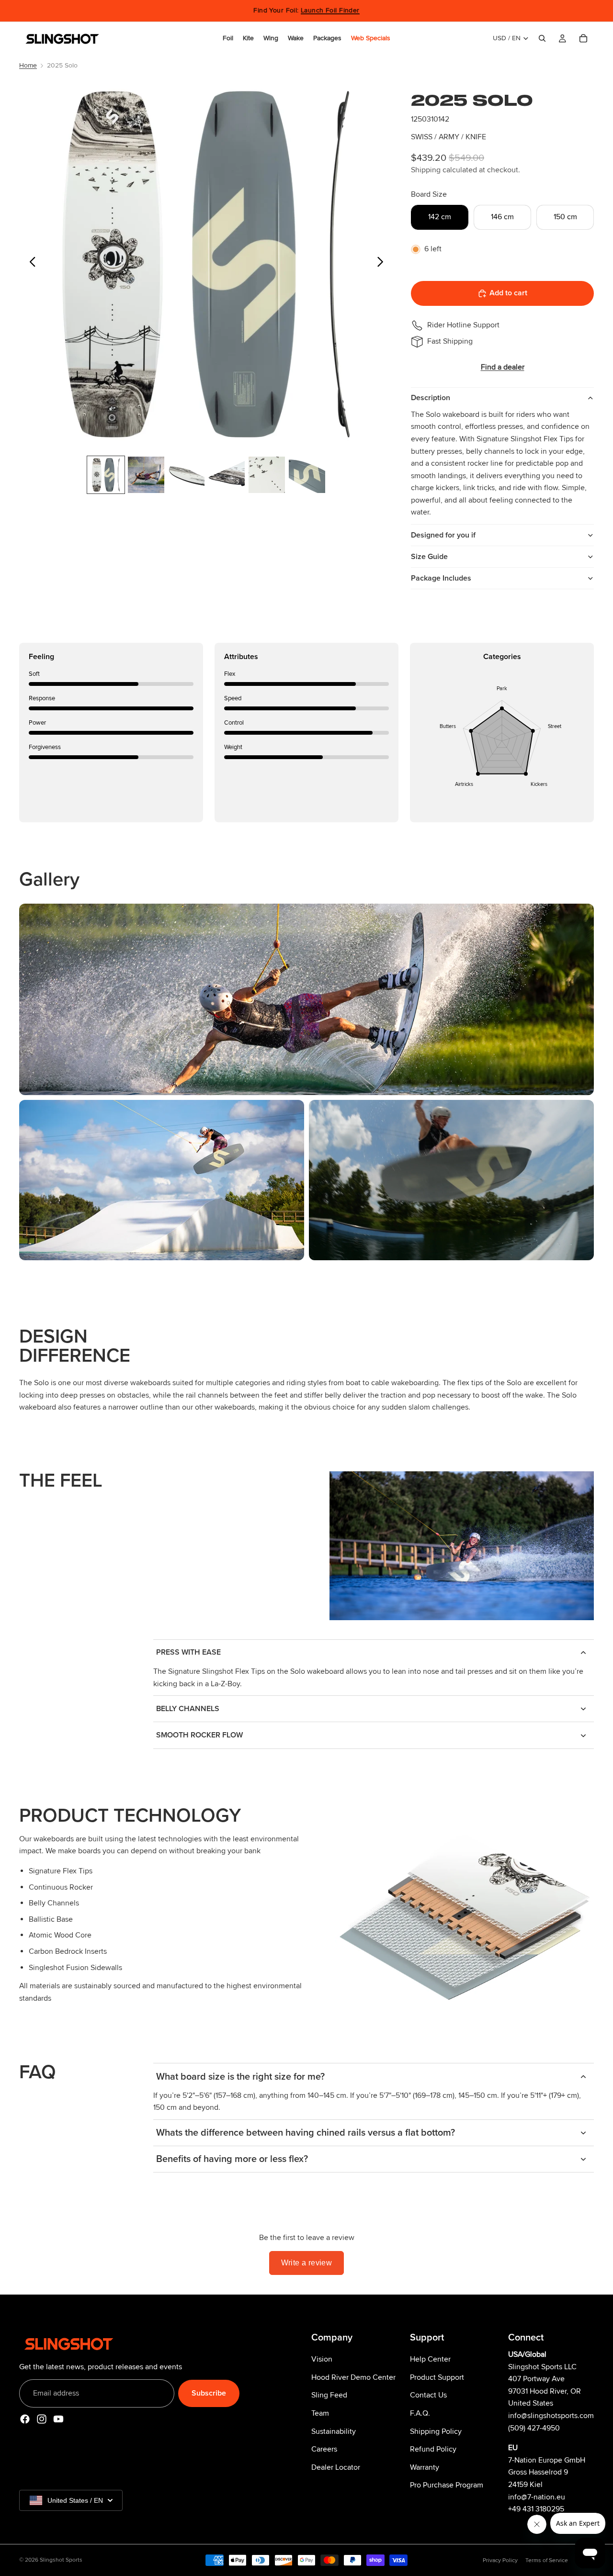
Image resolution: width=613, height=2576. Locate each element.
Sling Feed (329, 2395)
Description (431, 398)
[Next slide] (383, 264)
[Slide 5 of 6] (267, 475)
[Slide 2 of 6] (146, 475)
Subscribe (209, 2393)
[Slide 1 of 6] (106, 475)
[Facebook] (25, 2419)
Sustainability (334, 2431)
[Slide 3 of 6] (186, 475)
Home (28, 65)
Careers (324, 2449)
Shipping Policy (436, 2431)
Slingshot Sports (61, 2560)
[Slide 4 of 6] (227, 475)
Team (320, 2413)
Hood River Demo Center (353, 2377)
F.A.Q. (420, 2413)
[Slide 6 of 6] (307, 475)
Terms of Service (547, 2560)
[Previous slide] (30, 264)
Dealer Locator (336, 2467)
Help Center (430, 2359)
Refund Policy (433, 2449)
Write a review (307, 2263)
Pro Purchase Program (447, 2485)
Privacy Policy (500, 2560)
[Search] (542, 38)
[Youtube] (58, 2419)
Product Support (437, 2377)
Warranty (425, 2467)
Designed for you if (443, 535)
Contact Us (428, 2395)
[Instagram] (42, 2419)
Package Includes (441, 578)
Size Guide (429, 557)
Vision (322, 2359)
